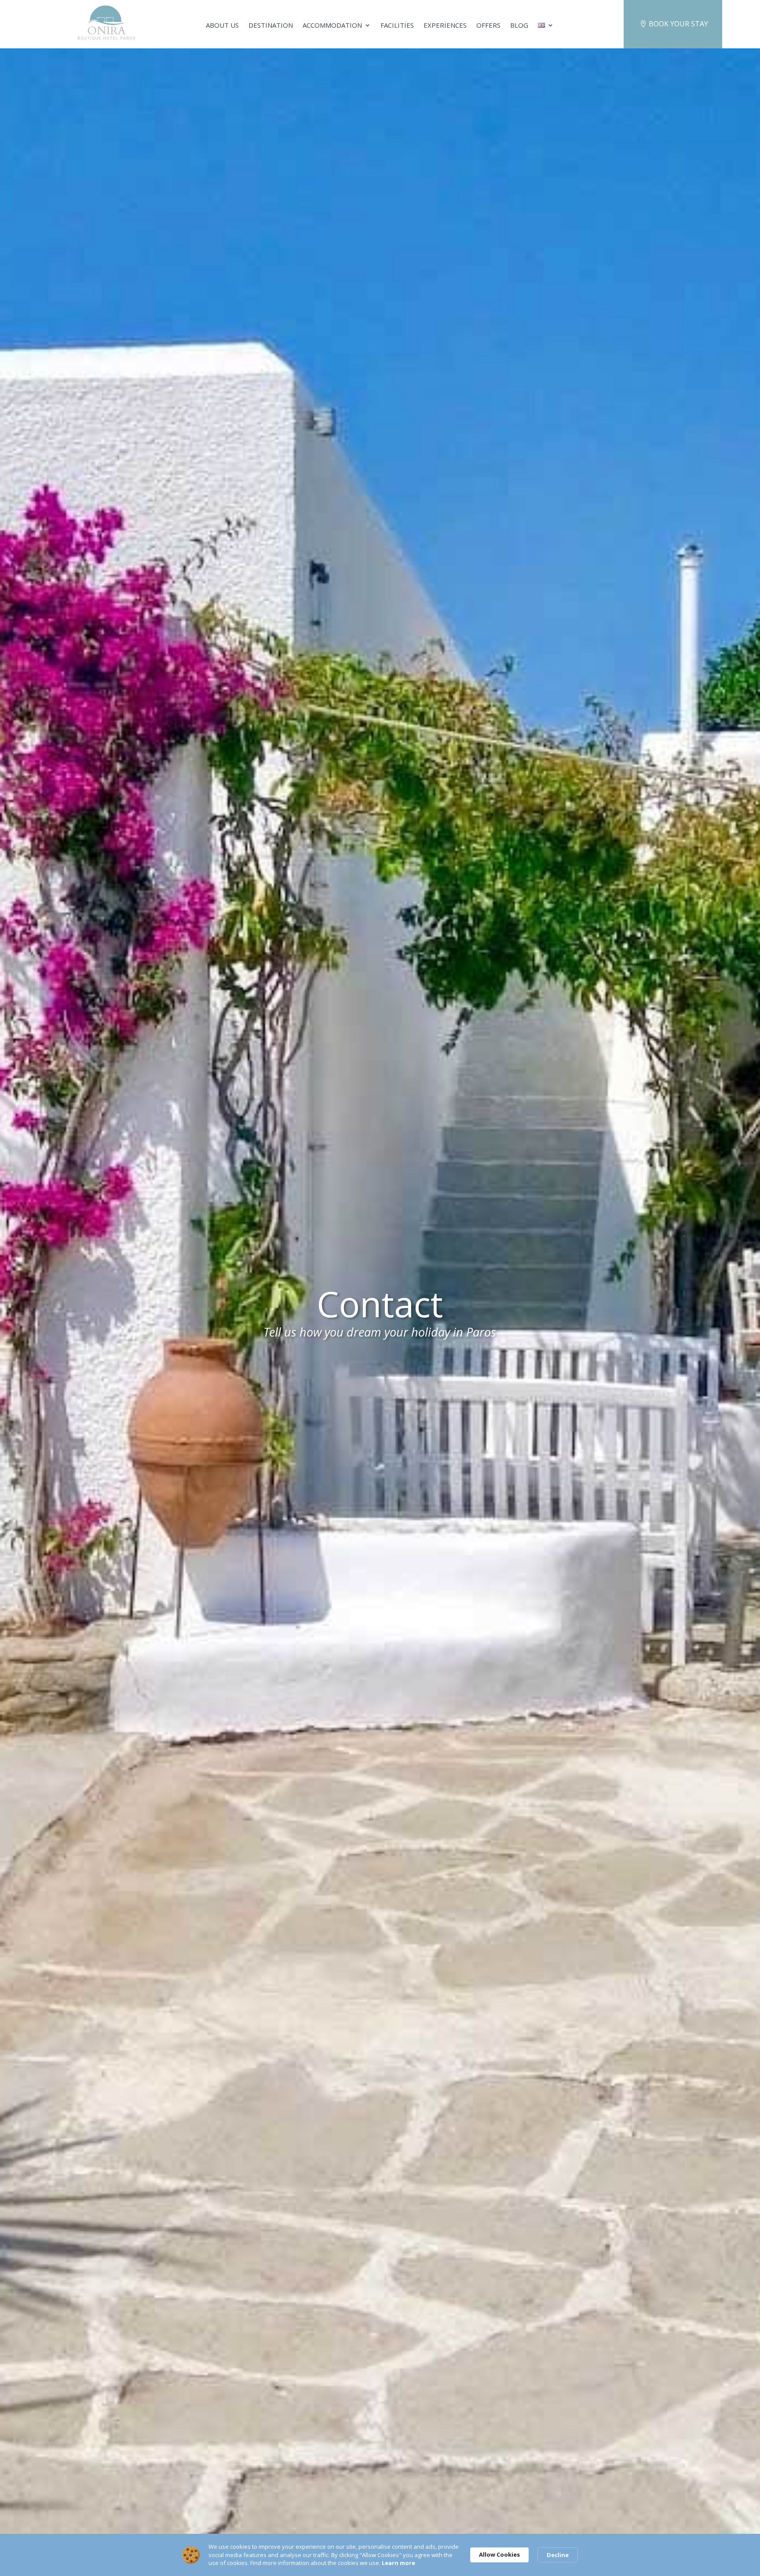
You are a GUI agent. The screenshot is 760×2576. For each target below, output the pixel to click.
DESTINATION (271, 26)
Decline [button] (558, 2555)
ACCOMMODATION (332, 26)
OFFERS (488, 26)
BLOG (519, 26)
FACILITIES (397, 26)
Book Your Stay (678, 24)
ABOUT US (222, 26)
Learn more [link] (398, 2563)
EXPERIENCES (445, 26)
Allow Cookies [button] (499, 2554)
